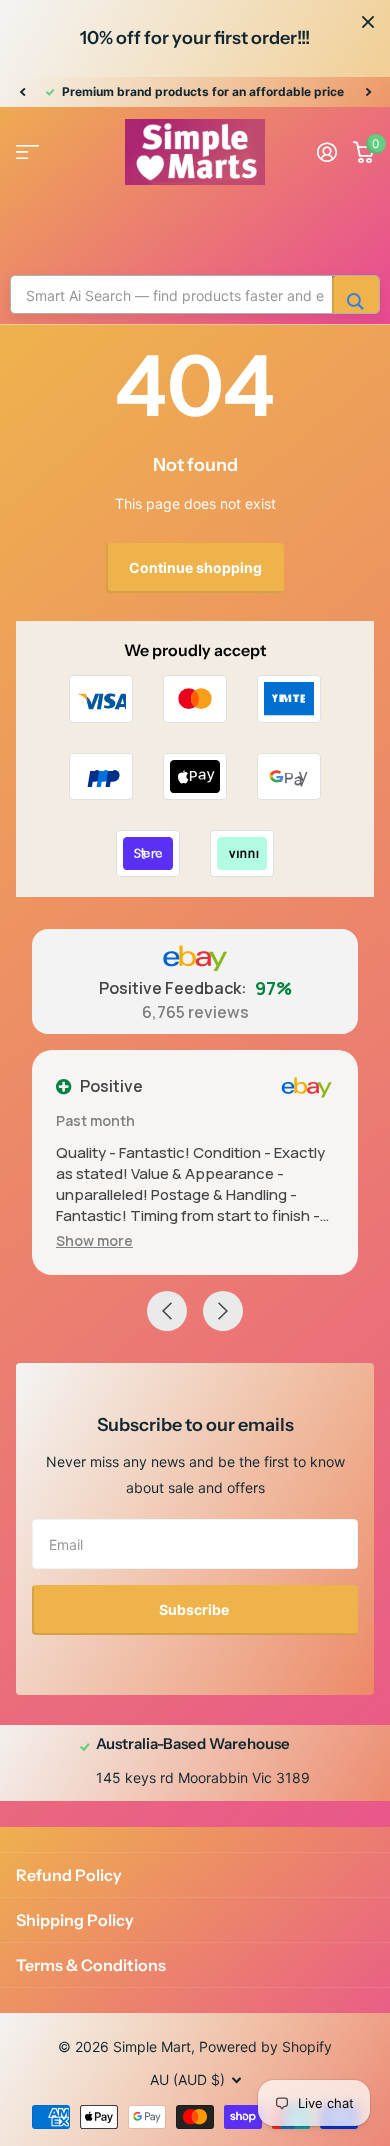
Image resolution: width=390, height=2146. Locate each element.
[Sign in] (327, 152)
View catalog (27, 152)
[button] (22, 92)
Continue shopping (195, 567)
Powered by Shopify (265, 2046)
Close (368, 22)
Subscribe (195, 1609)
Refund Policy (69, 1875)
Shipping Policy (75, 1920)
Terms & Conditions (91, 1965)
